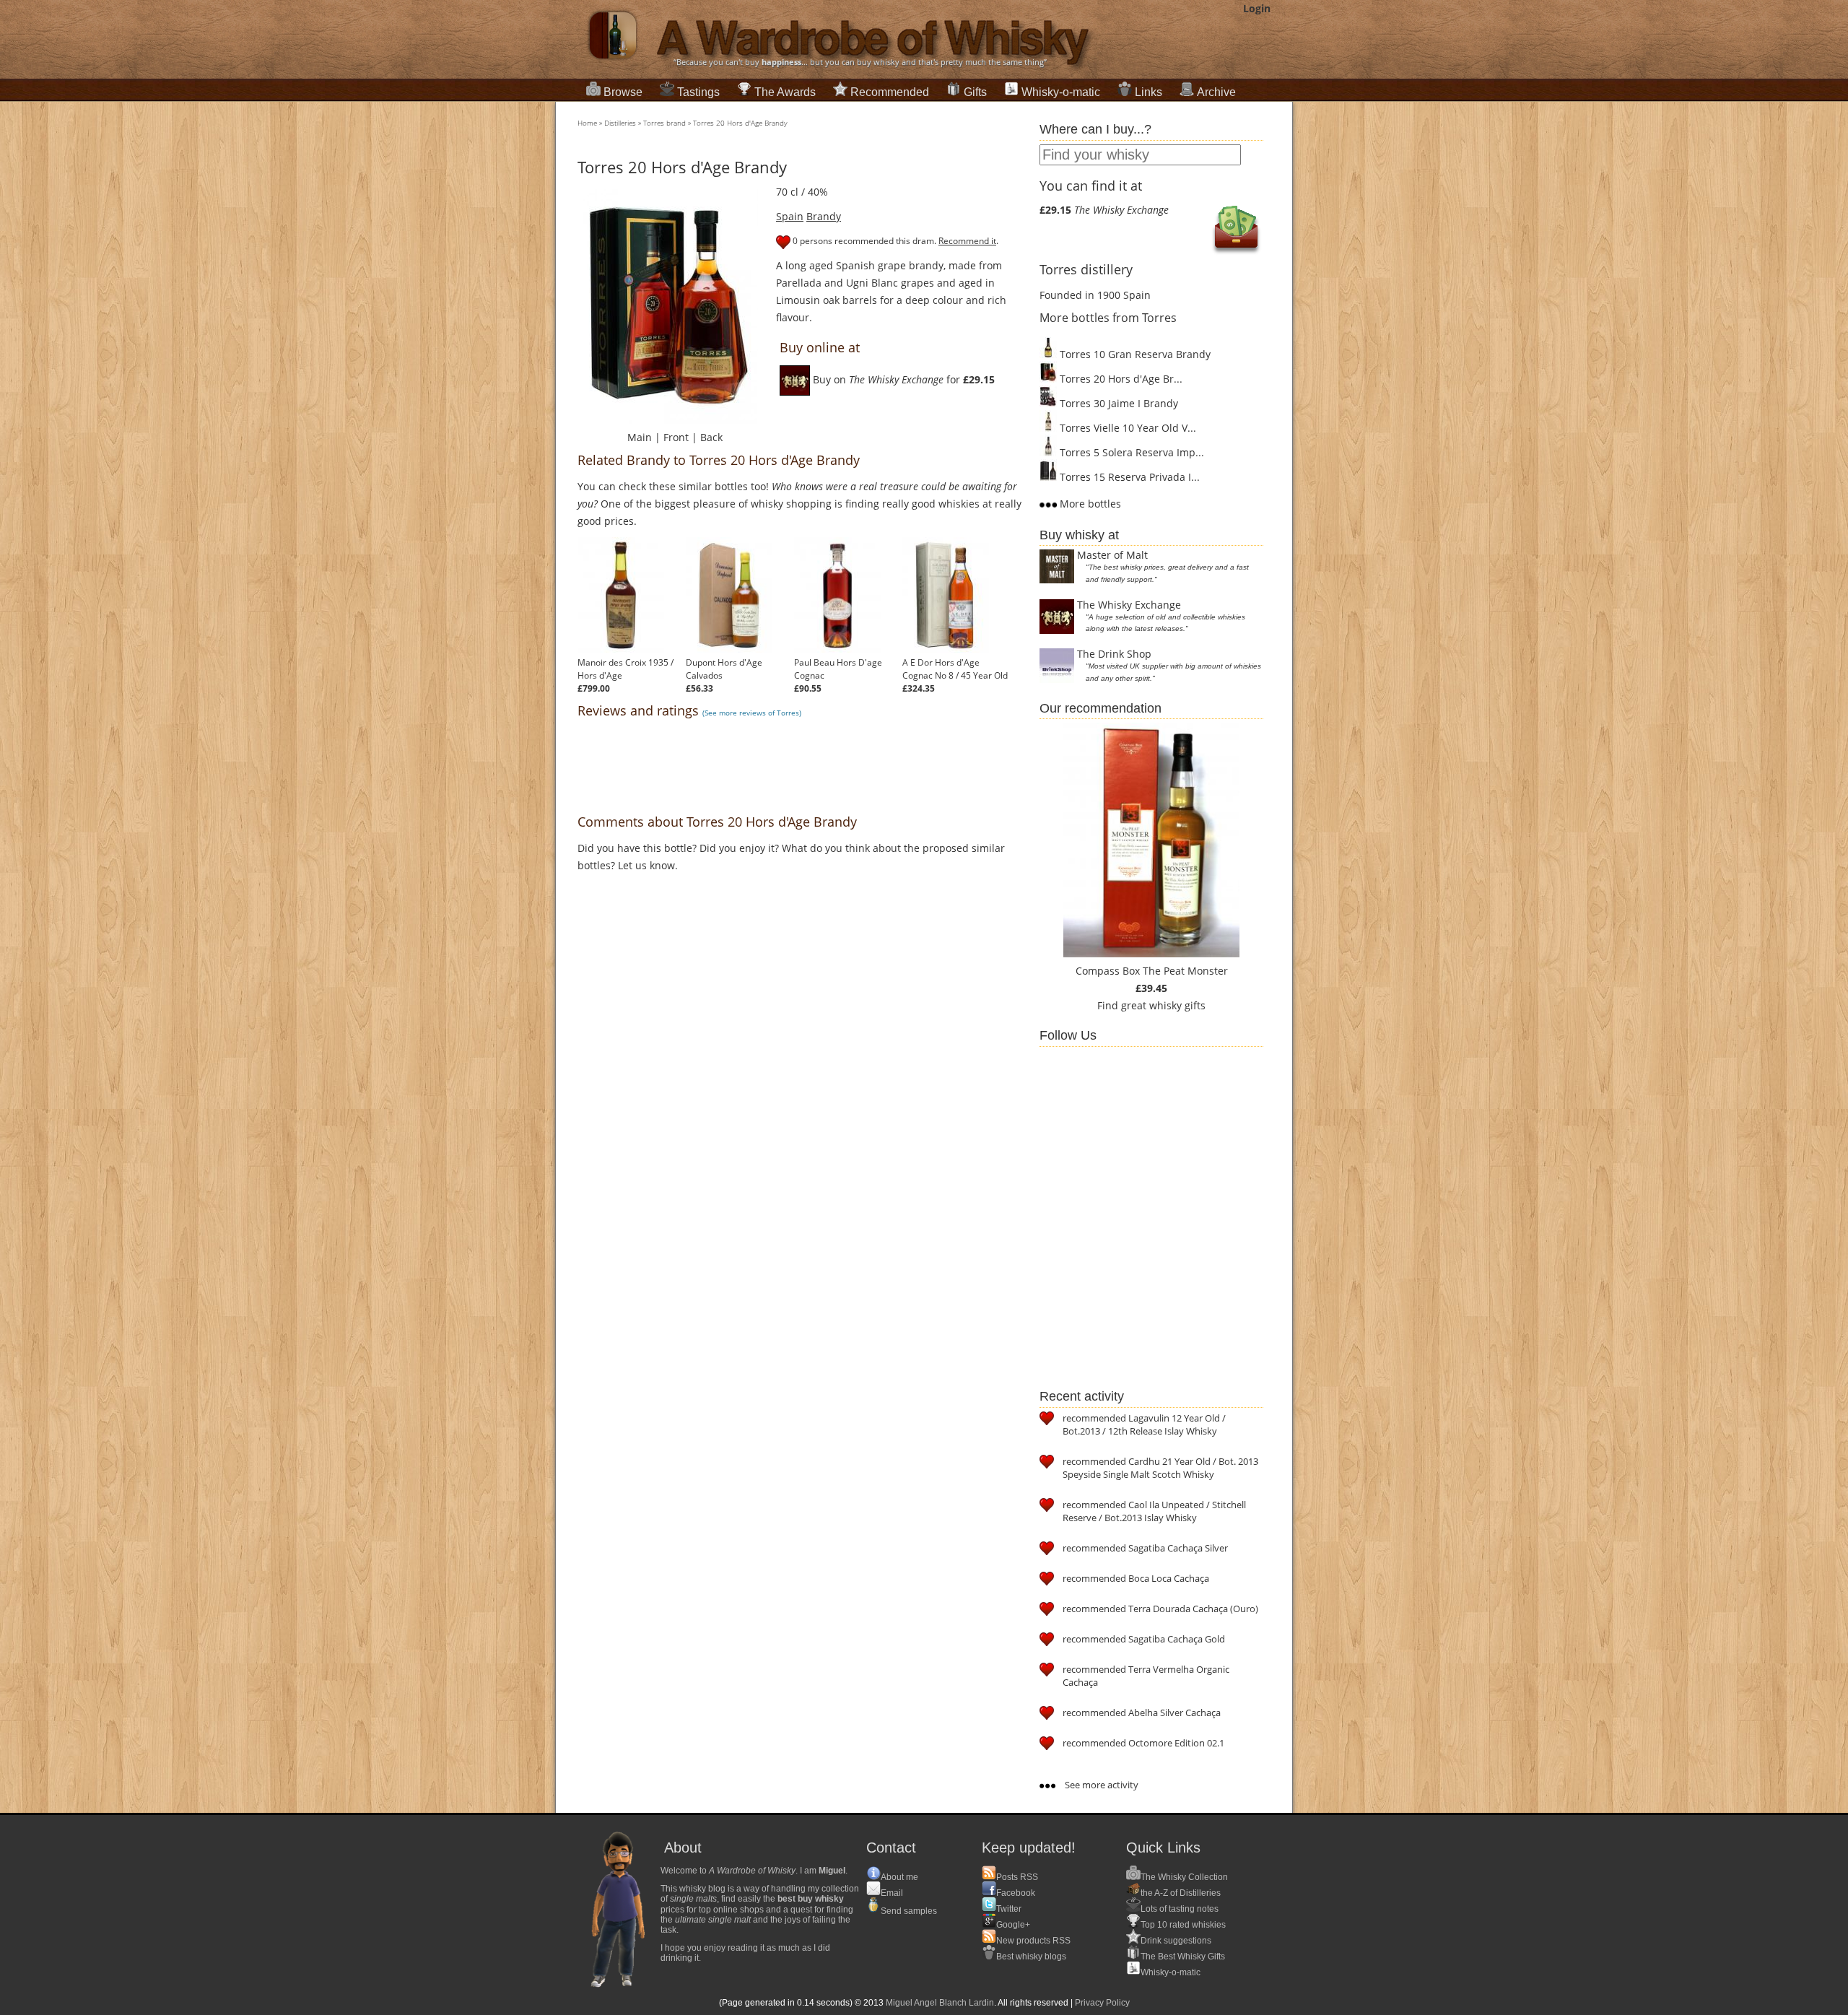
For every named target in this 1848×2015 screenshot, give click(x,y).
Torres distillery (1086, 269)
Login (1257, 8)
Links (1149, 92)
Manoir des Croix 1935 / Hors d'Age (626, 669)
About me (899, 1877)
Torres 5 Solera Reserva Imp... (1130, 452)
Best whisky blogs (1031, 1957)
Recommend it (967, 241)
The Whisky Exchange (1129, 605)
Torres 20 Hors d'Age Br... (1120, 379)
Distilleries (620, 123)
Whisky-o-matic (1061, 92)
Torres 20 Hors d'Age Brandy (740, 123)
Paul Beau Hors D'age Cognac (838, 669)
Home (587, 123)
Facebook (1016, 1893)
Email (892, 1893)
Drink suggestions (1176, 1941)
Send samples (909, 1911)
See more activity (1100, 1785)
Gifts (975, 92)
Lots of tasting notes (1180, 1909)
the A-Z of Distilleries (1181, 1893)
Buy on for (902, 379)
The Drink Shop (1114, 654)
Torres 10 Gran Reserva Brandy (1134, 354)
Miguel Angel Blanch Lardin (940, 2003)
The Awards (785, 92)
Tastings (698, 92)
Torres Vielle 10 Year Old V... (1126, 428)
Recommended (890, 92)
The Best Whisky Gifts (1183, 1957)
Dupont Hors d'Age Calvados (724, 669)
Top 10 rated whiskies (1183, 1925)
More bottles (1089, 504)
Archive (1216, 92)
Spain (790, 216)
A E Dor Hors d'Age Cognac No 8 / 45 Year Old (955, 669)
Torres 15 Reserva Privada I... (1128, 477)
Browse (623, 92)
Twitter (1009, 1909)
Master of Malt (1112, 555)
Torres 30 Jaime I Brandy (1117, 403)
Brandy (824, 216)
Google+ (1013, 1925)
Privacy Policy (1102, 2003)
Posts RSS (1017, 1877)
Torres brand (664, 123)
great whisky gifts (1163, 1005)
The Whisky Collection (1184, 1877)
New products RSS (1033, 1941)
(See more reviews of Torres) (752, 713)
